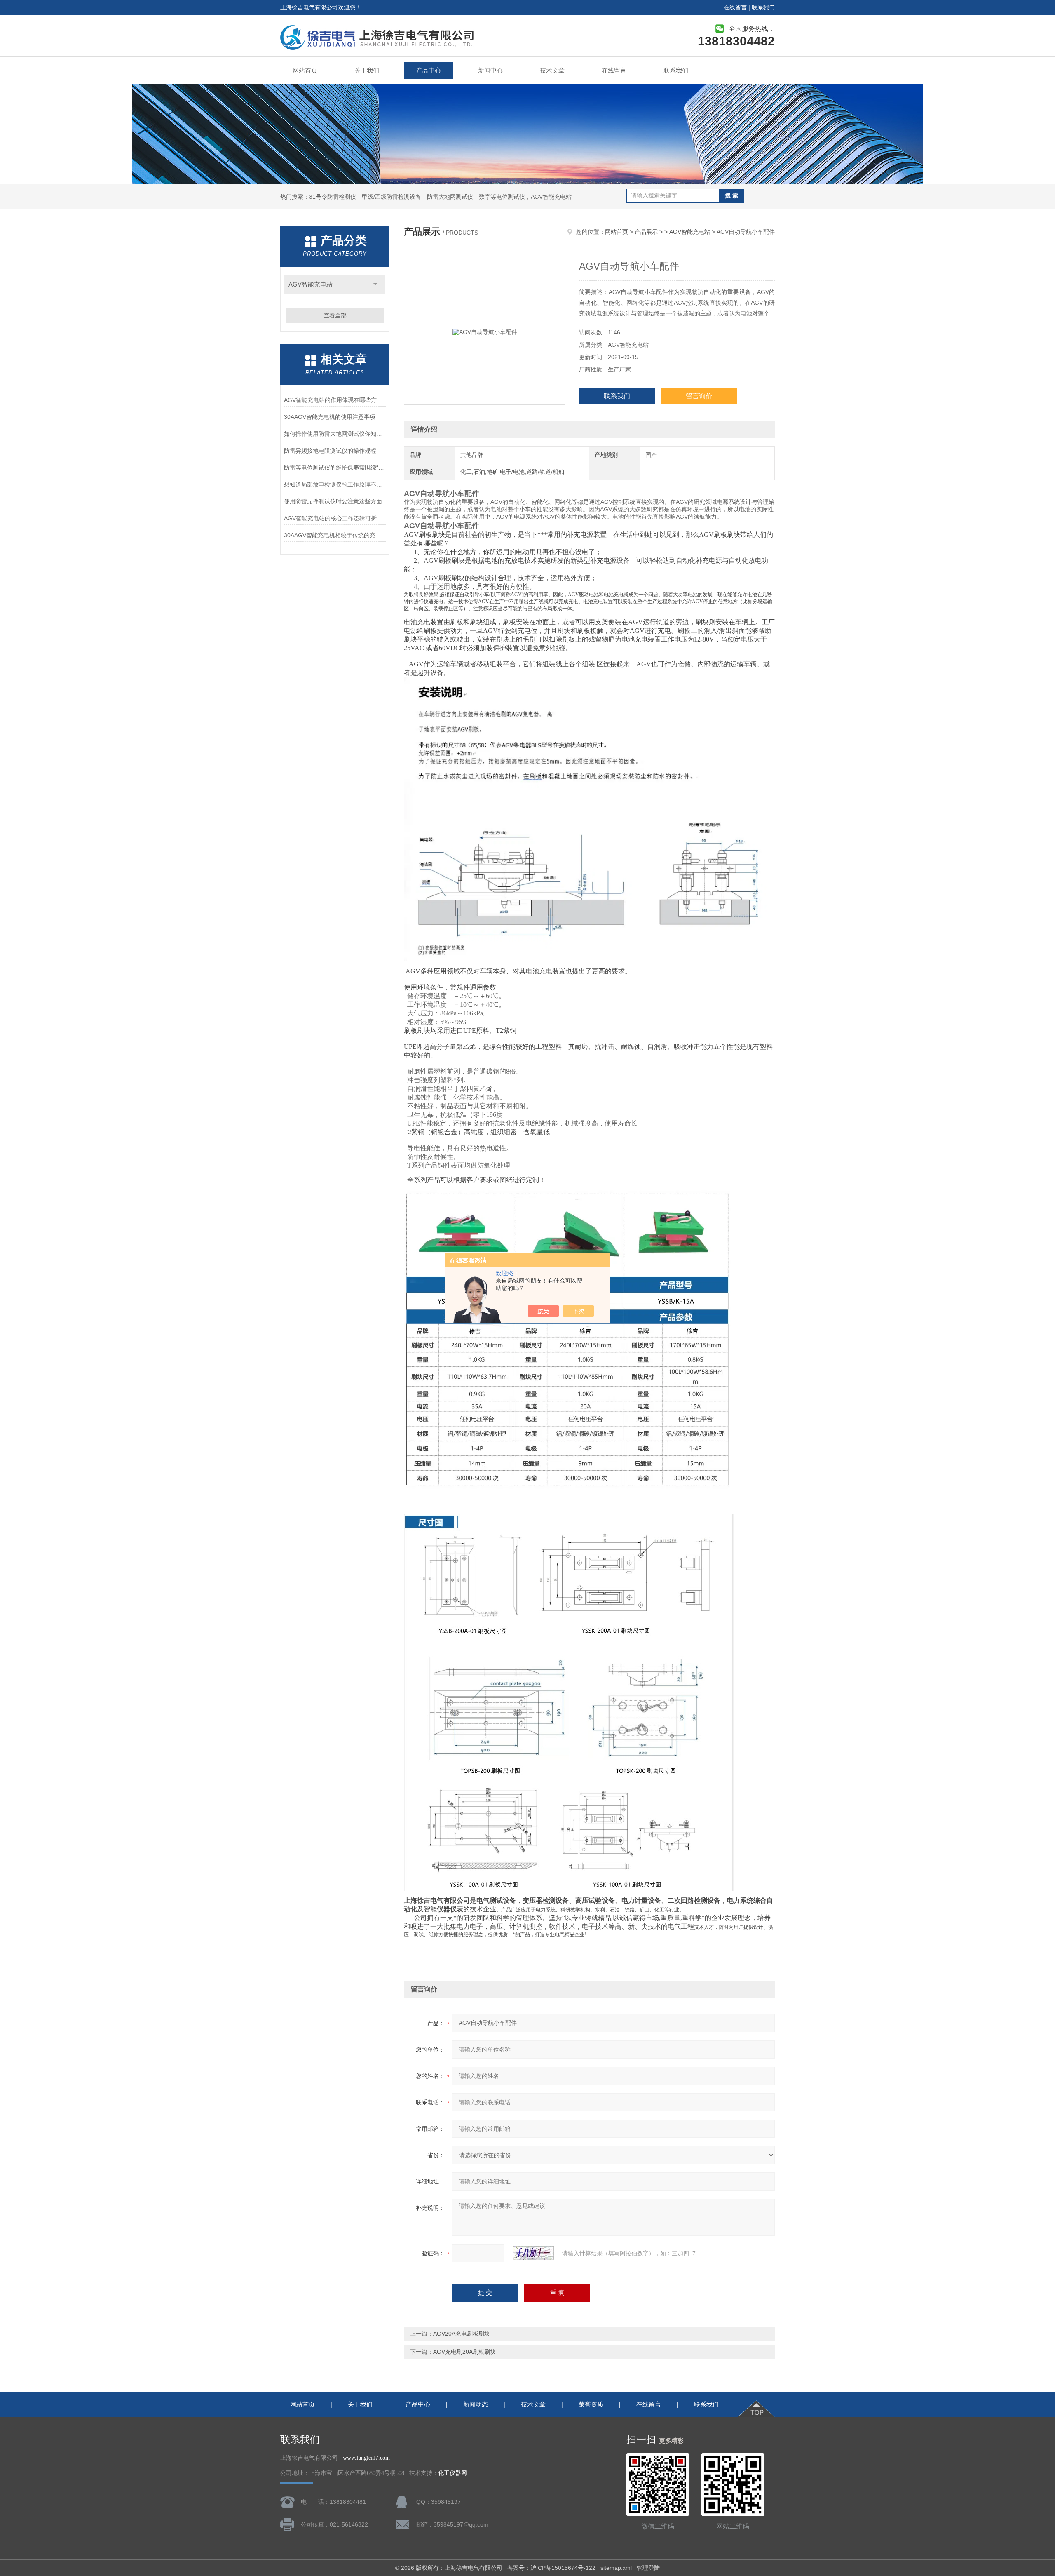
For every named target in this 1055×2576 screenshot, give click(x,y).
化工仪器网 (452, 2473)
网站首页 (305, 70)
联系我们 (763, 7)
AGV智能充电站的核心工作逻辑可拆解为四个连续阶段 (335, 518)
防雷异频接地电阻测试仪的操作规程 (330, 451)
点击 (375, 284)
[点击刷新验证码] (533, 2253)
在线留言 (735, 7)
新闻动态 (476, 2404)
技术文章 (552, 70)
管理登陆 (648, 2568)
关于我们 (367, 70)
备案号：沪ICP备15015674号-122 (551, 2568)
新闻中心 (490, 70)
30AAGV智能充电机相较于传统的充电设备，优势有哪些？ (335, 535)
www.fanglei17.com (366, 2458)
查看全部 (335, 315)
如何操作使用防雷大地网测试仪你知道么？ (335, 434)
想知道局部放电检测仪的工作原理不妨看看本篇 (335, 484)
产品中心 (429, 70)
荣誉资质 (591, 2404)
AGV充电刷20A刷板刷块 (464, 2352)
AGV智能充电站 (311, 284)
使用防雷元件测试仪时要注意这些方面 (333, 501)
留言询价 (699, 396)
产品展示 (646, 232)
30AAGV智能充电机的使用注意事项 (330, 417)
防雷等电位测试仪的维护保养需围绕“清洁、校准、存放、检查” (335, 468)
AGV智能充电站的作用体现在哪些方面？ (335, 400)
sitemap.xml (616, 2568)
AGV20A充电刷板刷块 (462, 2334)
